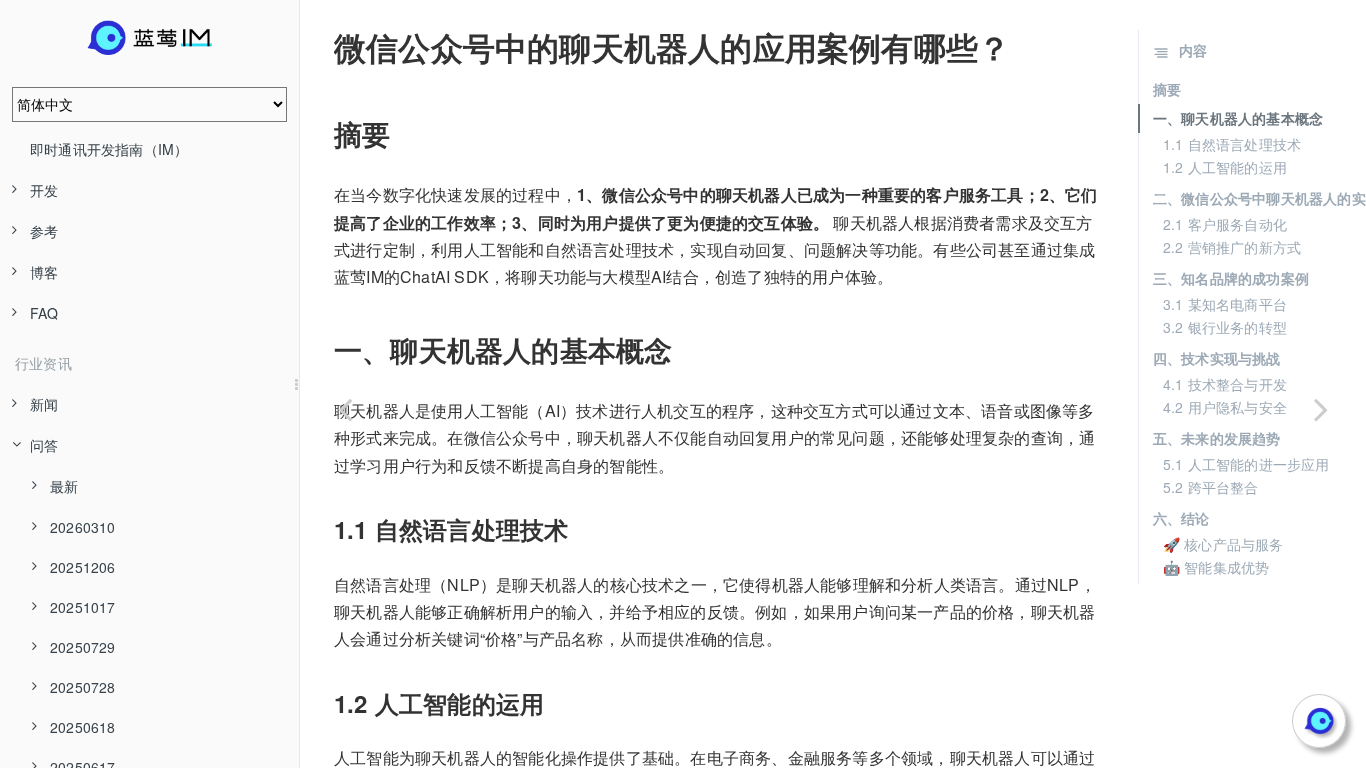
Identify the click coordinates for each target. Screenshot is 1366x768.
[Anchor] (320, 47)
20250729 (83, 647)
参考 (44, 231)
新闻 (44, 404)
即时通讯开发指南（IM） (109, 149)
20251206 (83, 567)
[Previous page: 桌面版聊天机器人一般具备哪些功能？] (345, 409)
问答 (44, 445)
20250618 (83, 727)
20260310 (83, 527)
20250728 (83, 687)
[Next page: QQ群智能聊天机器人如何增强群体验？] (1321, 409)
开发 (44, 190)
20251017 (83, 607)
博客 (44, 272)
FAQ (44, 313)
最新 (64, 486)
